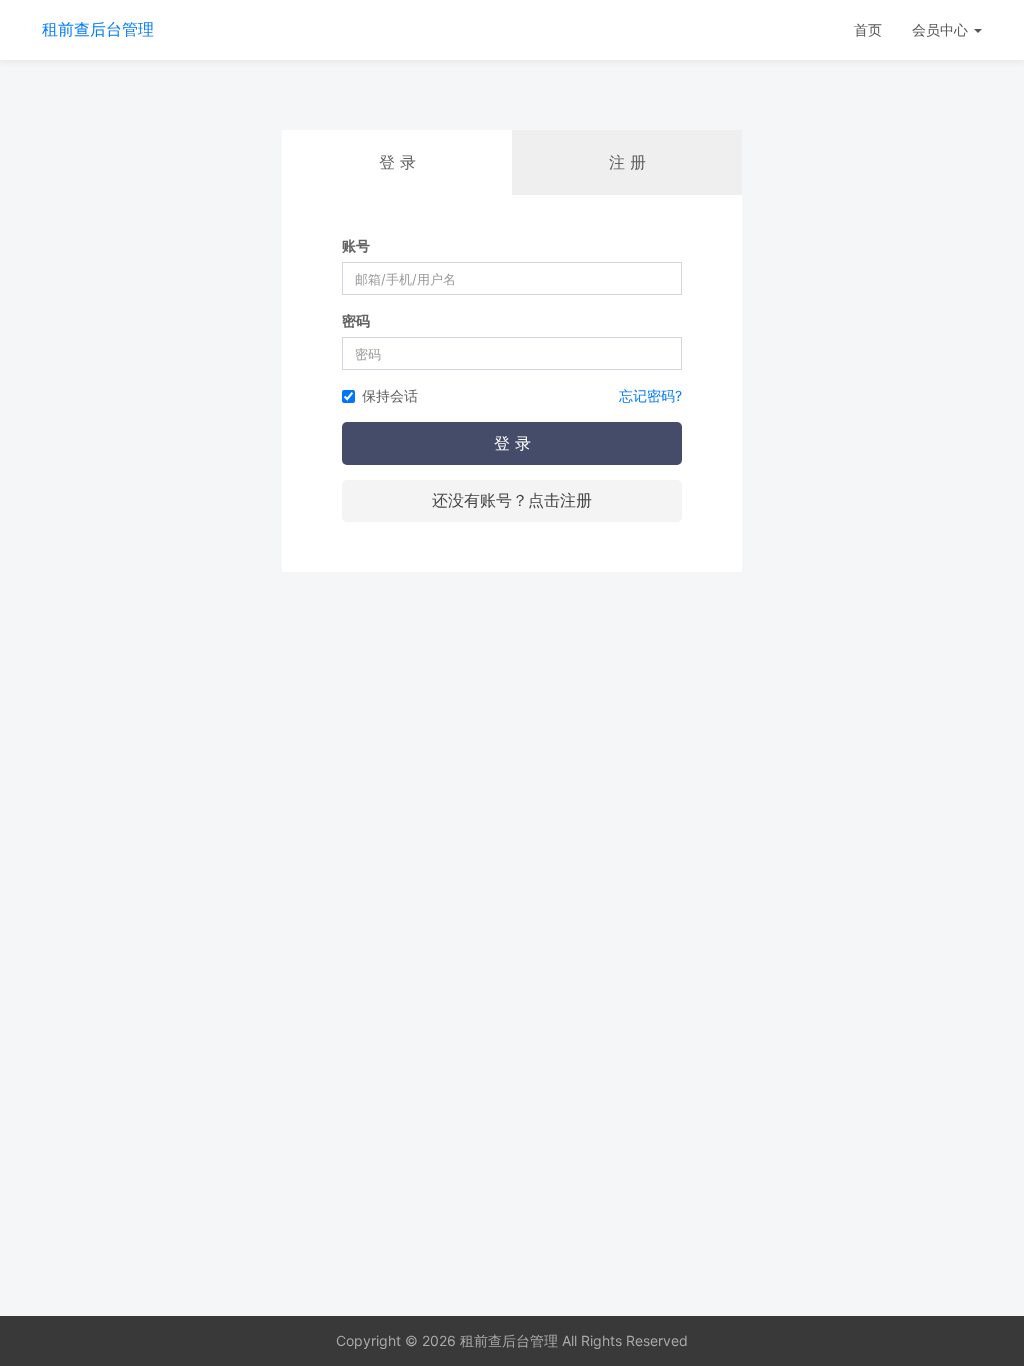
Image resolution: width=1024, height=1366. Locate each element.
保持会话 (390, 395)
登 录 (512, 443)
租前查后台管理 (98, 29)
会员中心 (942, 29)
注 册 (627, 162)
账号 (356, 245)
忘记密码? (650, 395)
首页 (868, 29)
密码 (356, 320)
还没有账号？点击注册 (512, 500)
